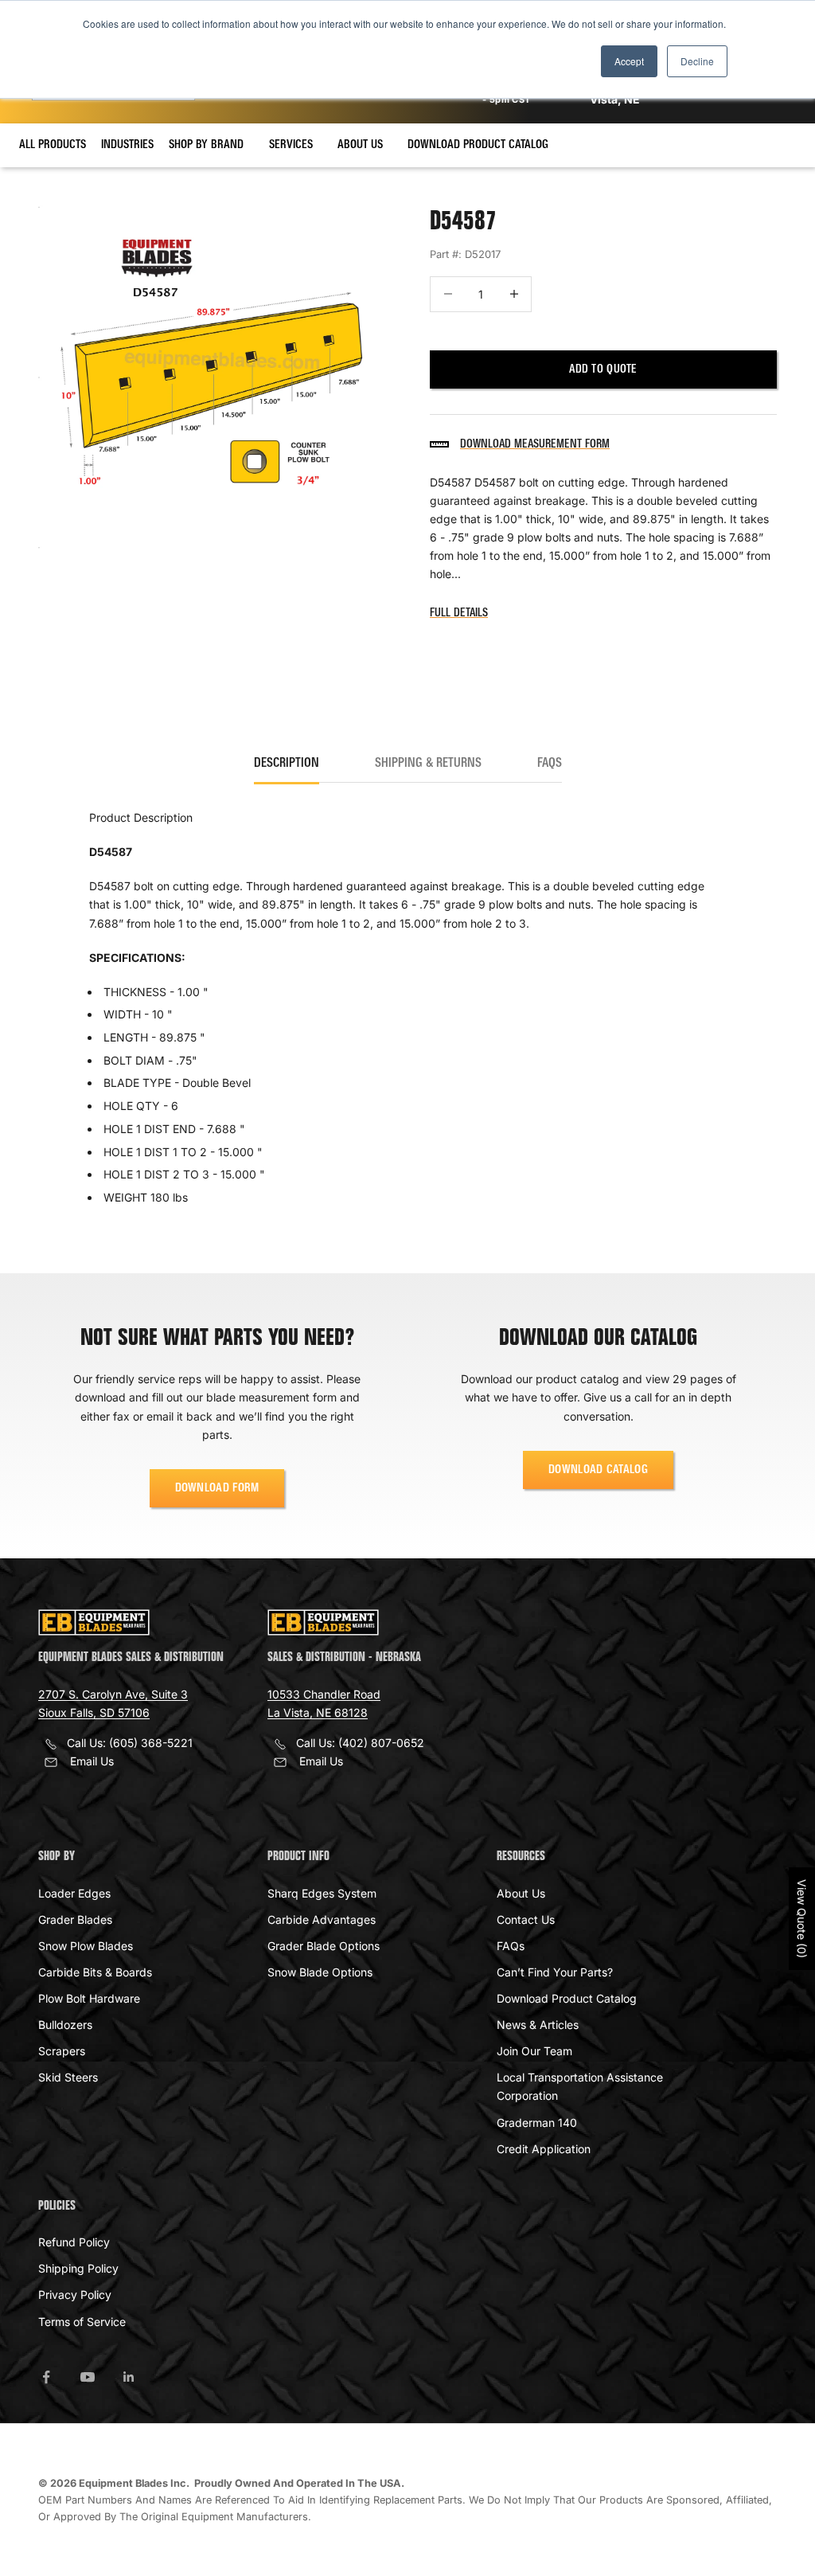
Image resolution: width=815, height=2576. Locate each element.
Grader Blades (75, 1919)
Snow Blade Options (320, 1972)
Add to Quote (603, 369)
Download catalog (598, 1470)
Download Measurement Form (535, 444)
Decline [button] (697, 61)
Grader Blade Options (324, 1946)
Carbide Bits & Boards (95, 1972)
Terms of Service (82, 2322)
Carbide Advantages (322, 1919)
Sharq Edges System (322, 1893)
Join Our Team (534, 2051)
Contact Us (526, 1919)
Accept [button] (629, 61)
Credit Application (544, 2149)
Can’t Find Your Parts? (555, 1972)
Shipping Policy (78, 2268)
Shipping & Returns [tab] (428, 764)
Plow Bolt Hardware (89, 1998)
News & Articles (538, 2025)
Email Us (92, 1761)
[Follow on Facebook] (46, 2377)
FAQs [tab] (550, 764)
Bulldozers (65, 2025)
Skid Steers (68, 2077)
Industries (127, 145)
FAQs (511, 1946)
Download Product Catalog (478, 145)
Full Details (459, 613)
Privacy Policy (75, 2295)
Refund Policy (74, 2242)
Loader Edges (74, 1893)
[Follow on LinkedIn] (129, 2377)
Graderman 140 (537, 2123)
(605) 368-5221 (151, 1743)
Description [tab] (287, 764)
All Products (53, 145)
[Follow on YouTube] (88, 2377)
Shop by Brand (206, 145)
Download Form (217, 1488)
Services (291, 145)
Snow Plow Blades (86, 1946)
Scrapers (62, 2051)
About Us (360, 145)
